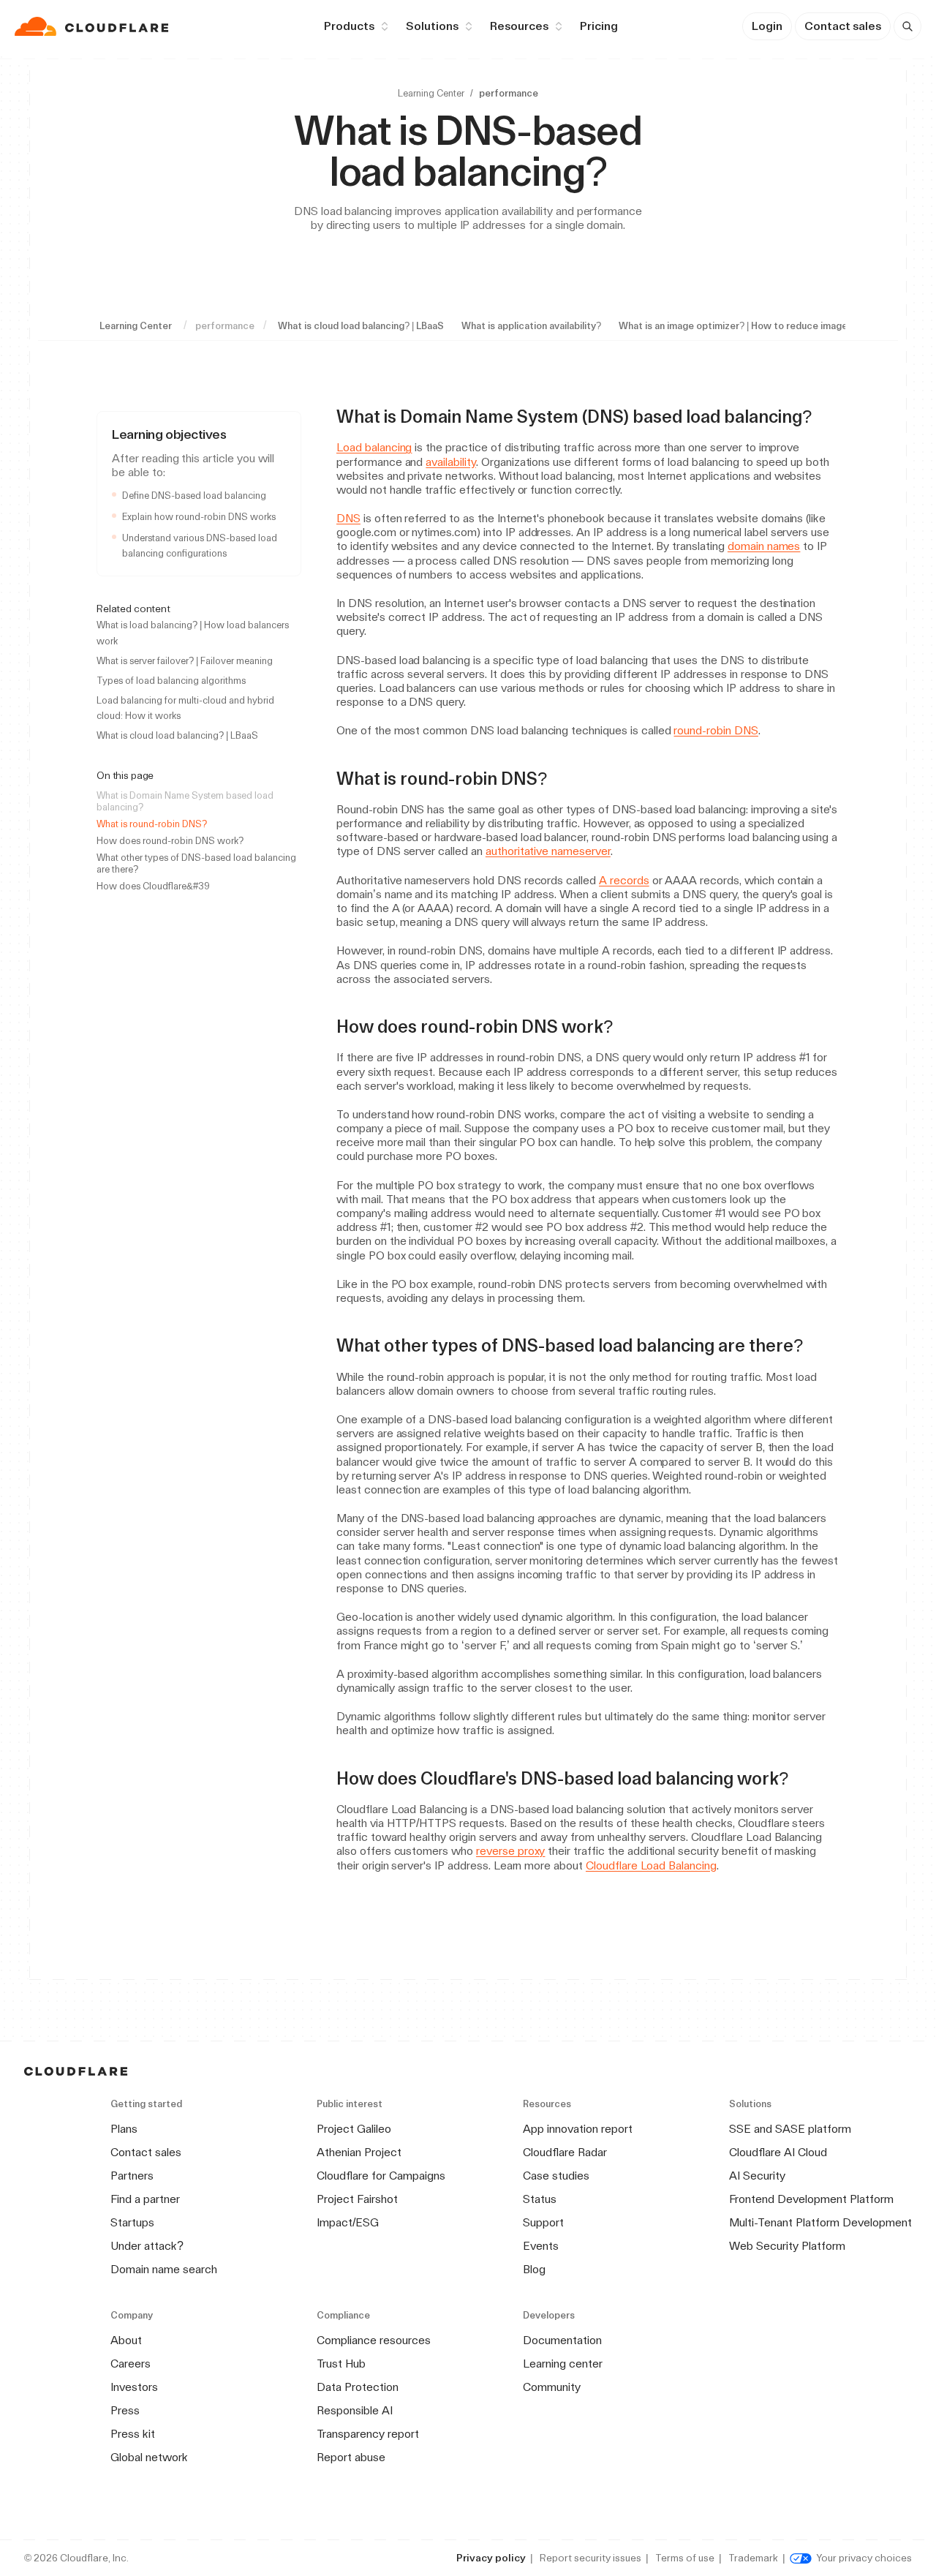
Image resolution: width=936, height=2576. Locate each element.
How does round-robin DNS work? (170, 841)
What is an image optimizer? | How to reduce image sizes (746, 326)
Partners (132, 2176)
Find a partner (145, 2199)
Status (540, 2199)
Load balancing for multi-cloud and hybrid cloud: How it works (185, 708)
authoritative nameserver (548, 851)
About (126, 2340)
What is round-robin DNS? (152, 824)
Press (125, 2410)
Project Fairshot (357, 2199)
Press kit (133, 2434)
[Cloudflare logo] (93, 26)
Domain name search (164, 2269)
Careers (131, 2364)
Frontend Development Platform (811, 2199)
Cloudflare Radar (565, 2152)
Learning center (563, 2364)
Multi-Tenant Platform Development (820, 2222)
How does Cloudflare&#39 (153, 886)
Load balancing (374, 447)
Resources (519, 26)
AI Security (757, 2176)
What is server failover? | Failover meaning (185, 661)
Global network (149, 2457)
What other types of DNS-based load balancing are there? (196, 863)
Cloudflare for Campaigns (381, 2176)
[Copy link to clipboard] (825, 417)
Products (349, 26)
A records (624, 880)
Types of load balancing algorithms (171, 681)
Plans (124, 2129)
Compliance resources (374, 2340)
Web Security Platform (787, 2246)
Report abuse (351, 2457)
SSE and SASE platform (790, 2129)
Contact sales (843, 26)
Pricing (599, 26)
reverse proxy (510, 1851)
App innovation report (578, 2129)
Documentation (562, 2340)
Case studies (556, 2176)
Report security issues (590, 2558)
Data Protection (358, 2387)
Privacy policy (491, 2558)
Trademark (753, 2558)
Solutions (432, 26)
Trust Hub (341, 2364)
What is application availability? (531, 326)
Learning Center (431, 93)
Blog (534, 2269)
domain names (764, 546)
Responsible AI (355, 2410)
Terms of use (685, 2558)
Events (541, 2246)
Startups (132, 2222)
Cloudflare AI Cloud (778, 2152)
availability (451, 462)
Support (543, 2222)
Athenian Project (359, 2152)
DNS (348, 518)
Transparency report (368, 2434)
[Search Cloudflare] (907, 26)
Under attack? (147, 2246)
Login (767, 26)
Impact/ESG (348, 2222)
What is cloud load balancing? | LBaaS (361, 326)
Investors (134, 2387)
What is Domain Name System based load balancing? (185, 801)
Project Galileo (354, 2129)
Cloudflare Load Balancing (651, 1865)
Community (552, 2387)
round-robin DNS (716, 730)
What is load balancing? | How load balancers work (193, 633)
